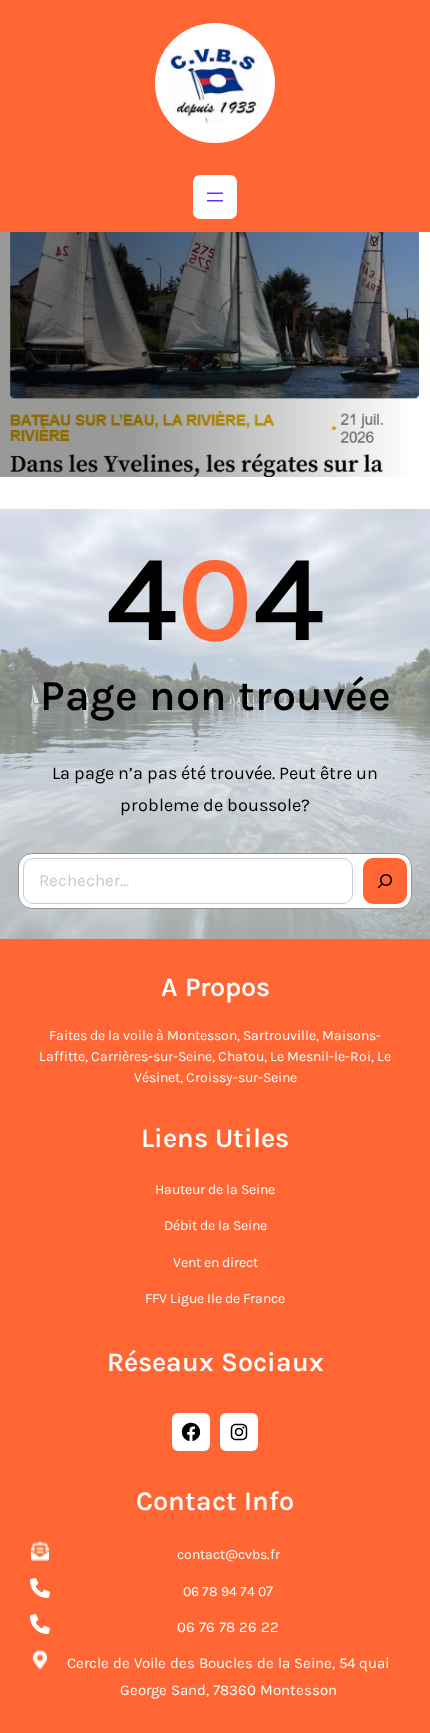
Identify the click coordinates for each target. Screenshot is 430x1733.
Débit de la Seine (215, 1225)
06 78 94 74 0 (224, 1591)
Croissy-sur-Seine (241, 1077)
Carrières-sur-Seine (151, 1056)
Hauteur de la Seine (215, 1189)
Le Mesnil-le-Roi (320, 1056)
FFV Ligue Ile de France (215, 1298)
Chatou (241, 1056)
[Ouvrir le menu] (215, 197)
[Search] (385, 881)
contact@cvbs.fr (228, 1554)
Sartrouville (279, 1035)
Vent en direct (215, 1262)
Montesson (202, 1035)
